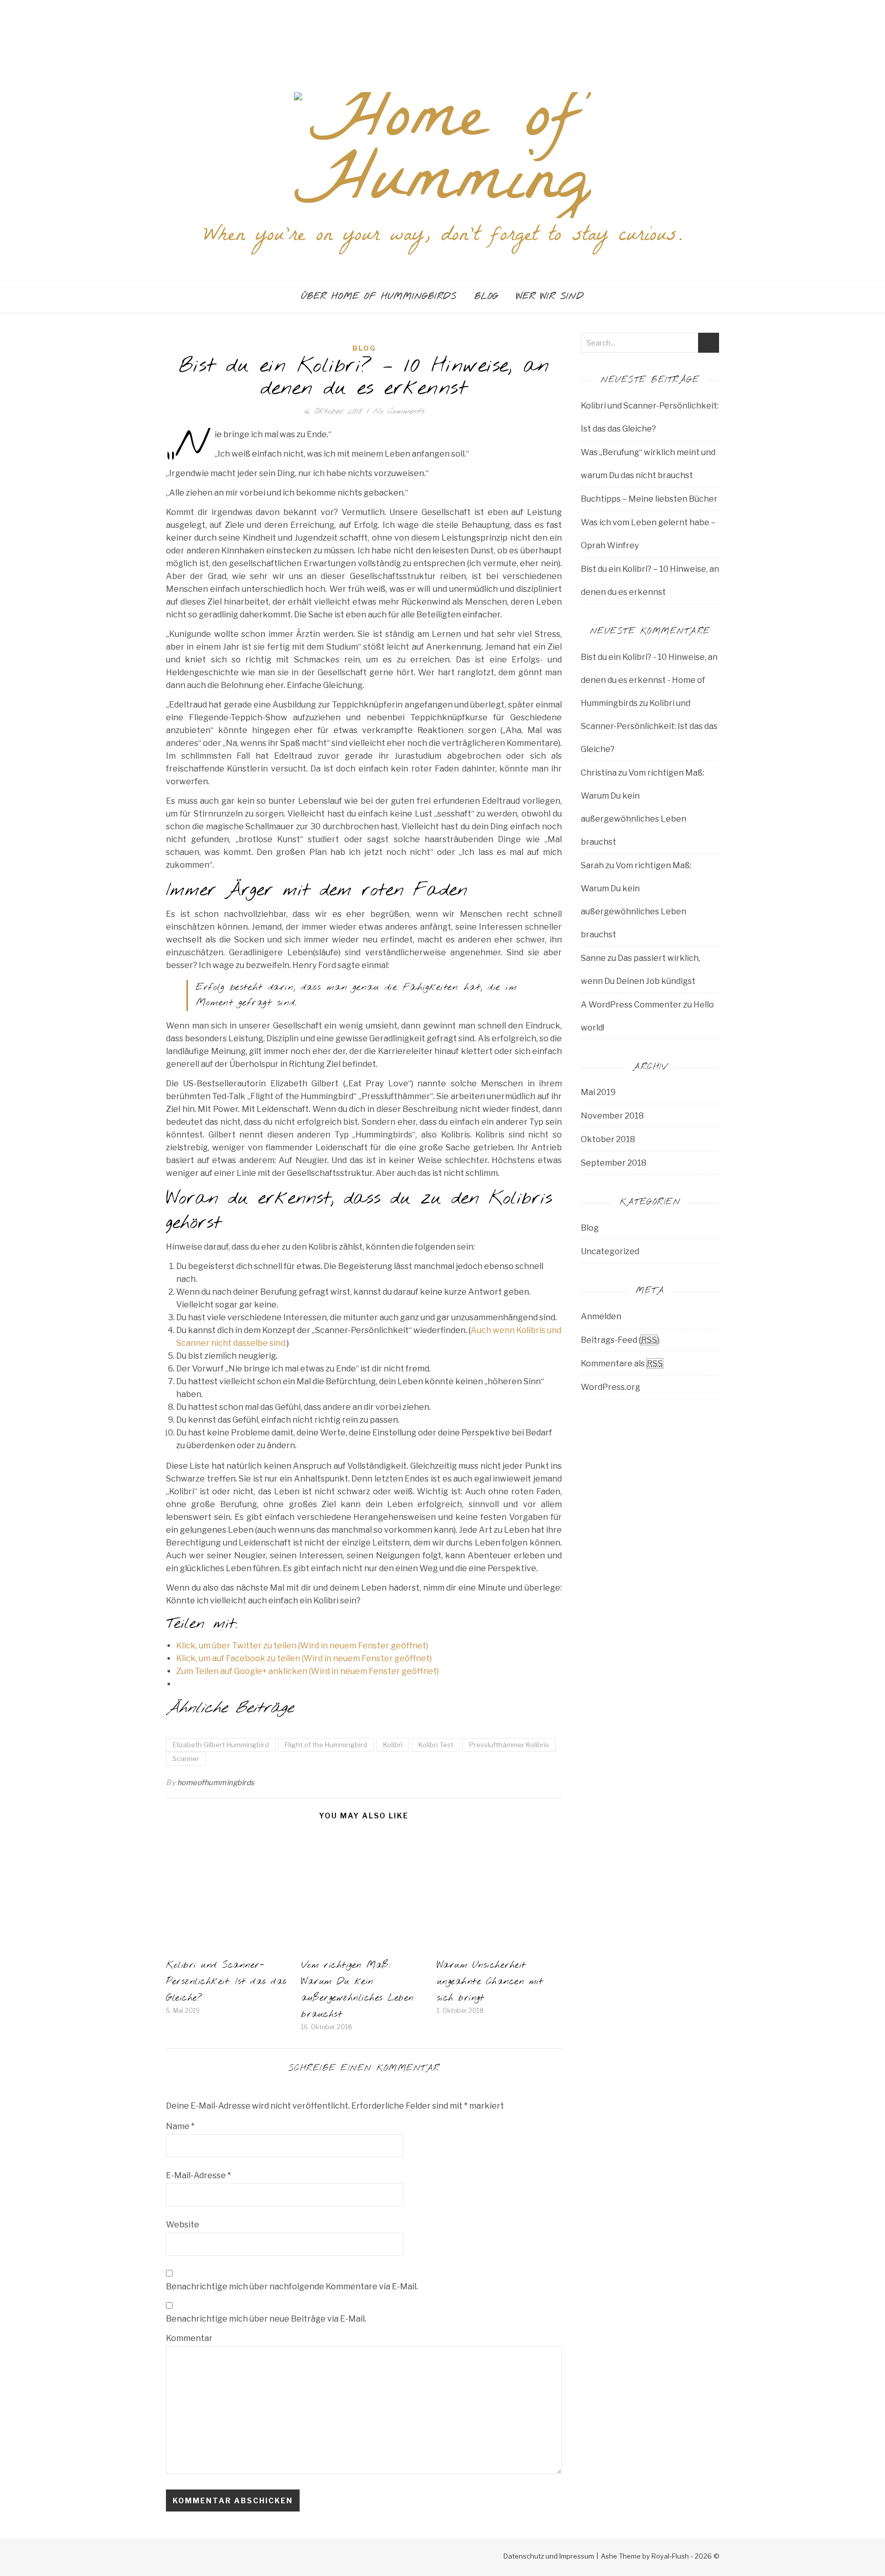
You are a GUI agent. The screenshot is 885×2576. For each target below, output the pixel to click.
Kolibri (393, 1745)
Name (180, 2126)
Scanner (186, 1758)
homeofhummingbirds (216, 1782)
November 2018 (612, 1116)
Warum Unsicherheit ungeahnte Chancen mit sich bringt (490, 1982)
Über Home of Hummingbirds (379, 297)
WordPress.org (610, 1387)
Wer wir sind (550, 297)
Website (183, 2225)
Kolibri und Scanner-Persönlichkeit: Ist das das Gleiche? (226, 1982)
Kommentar (189, 2338)
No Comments (398, 411)
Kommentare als (622, 1364)
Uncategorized (610, 1251)
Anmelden (601, 1316)
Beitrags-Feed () (620, 1340)
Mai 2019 (598, 1092)
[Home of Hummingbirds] (442, 155)
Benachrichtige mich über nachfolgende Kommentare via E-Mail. (292, 2287)
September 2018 (614, 1163)
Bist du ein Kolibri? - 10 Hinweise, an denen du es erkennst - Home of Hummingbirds (649, 680)
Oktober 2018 (608, 1139)
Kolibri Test (436, 1745)
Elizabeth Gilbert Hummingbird (221, 1745)
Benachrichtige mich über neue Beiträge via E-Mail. (266, 2319)
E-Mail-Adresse (198, 2175)
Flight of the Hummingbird (326, 1745)
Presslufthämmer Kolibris (509, 1745)
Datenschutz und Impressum (549, 2556)
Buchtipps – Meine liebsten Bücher (649, 499)
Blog (486, 297)
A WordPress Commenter (631, 1005)
